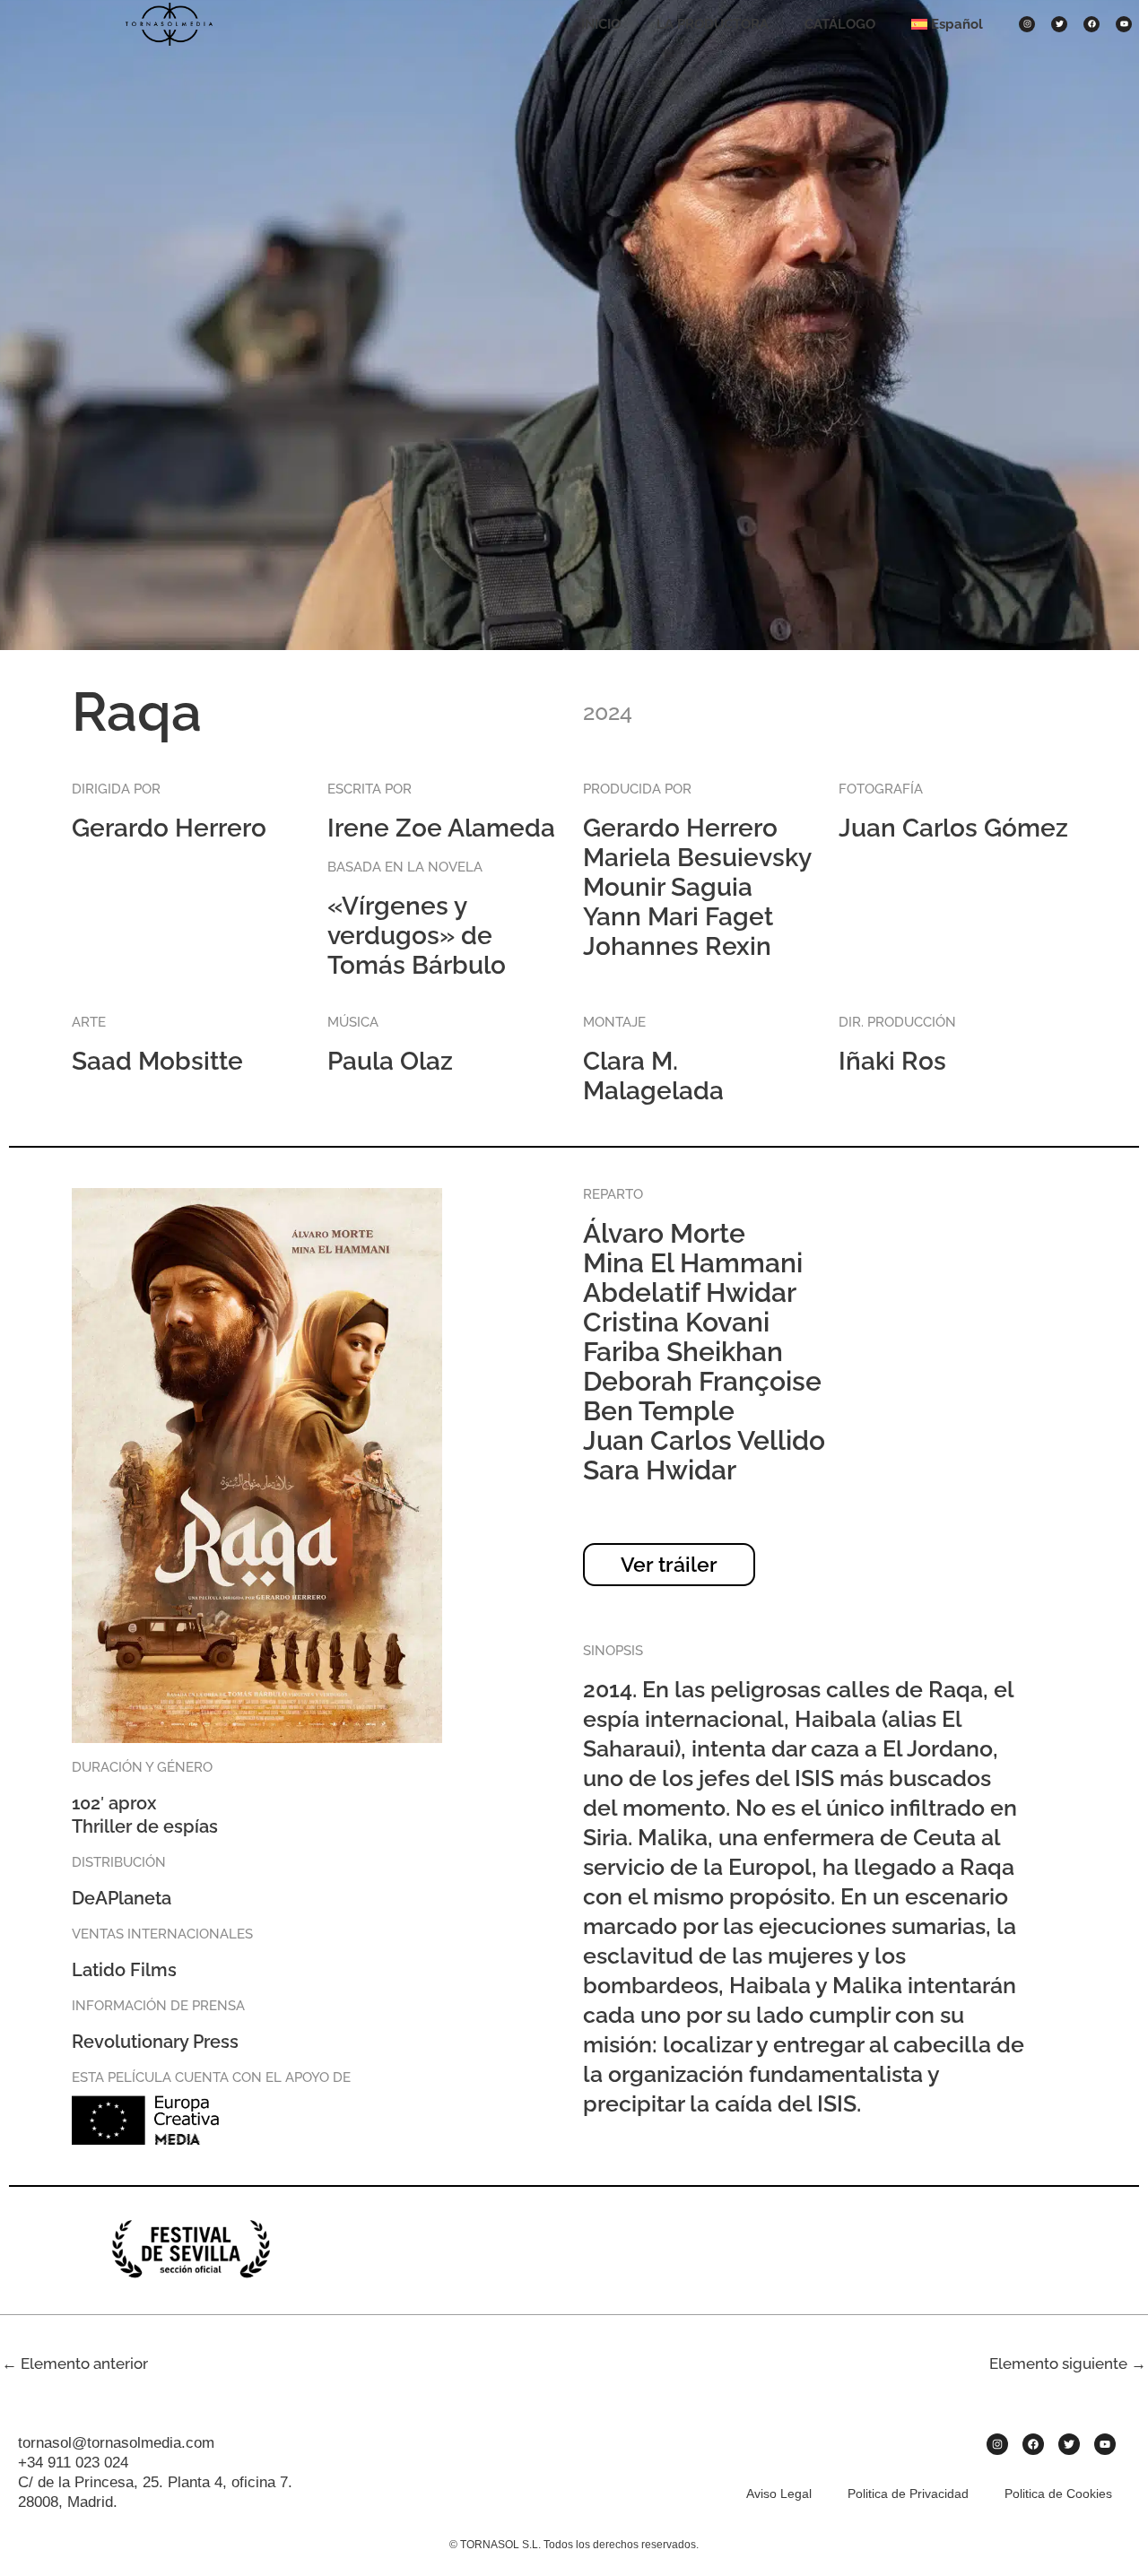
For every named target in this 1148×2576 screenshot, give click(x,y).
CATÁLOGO (840, 24)
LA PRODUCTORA (713, 24)
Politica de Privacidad (908, 2494)
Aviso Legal (779, 2494)
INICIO (601, 24)
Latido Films (124, 1970)
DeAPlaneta (122, 1898)
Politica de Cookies (1058, 2494)
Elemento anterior (75, 2364)
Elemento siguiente (1068, 2364)
